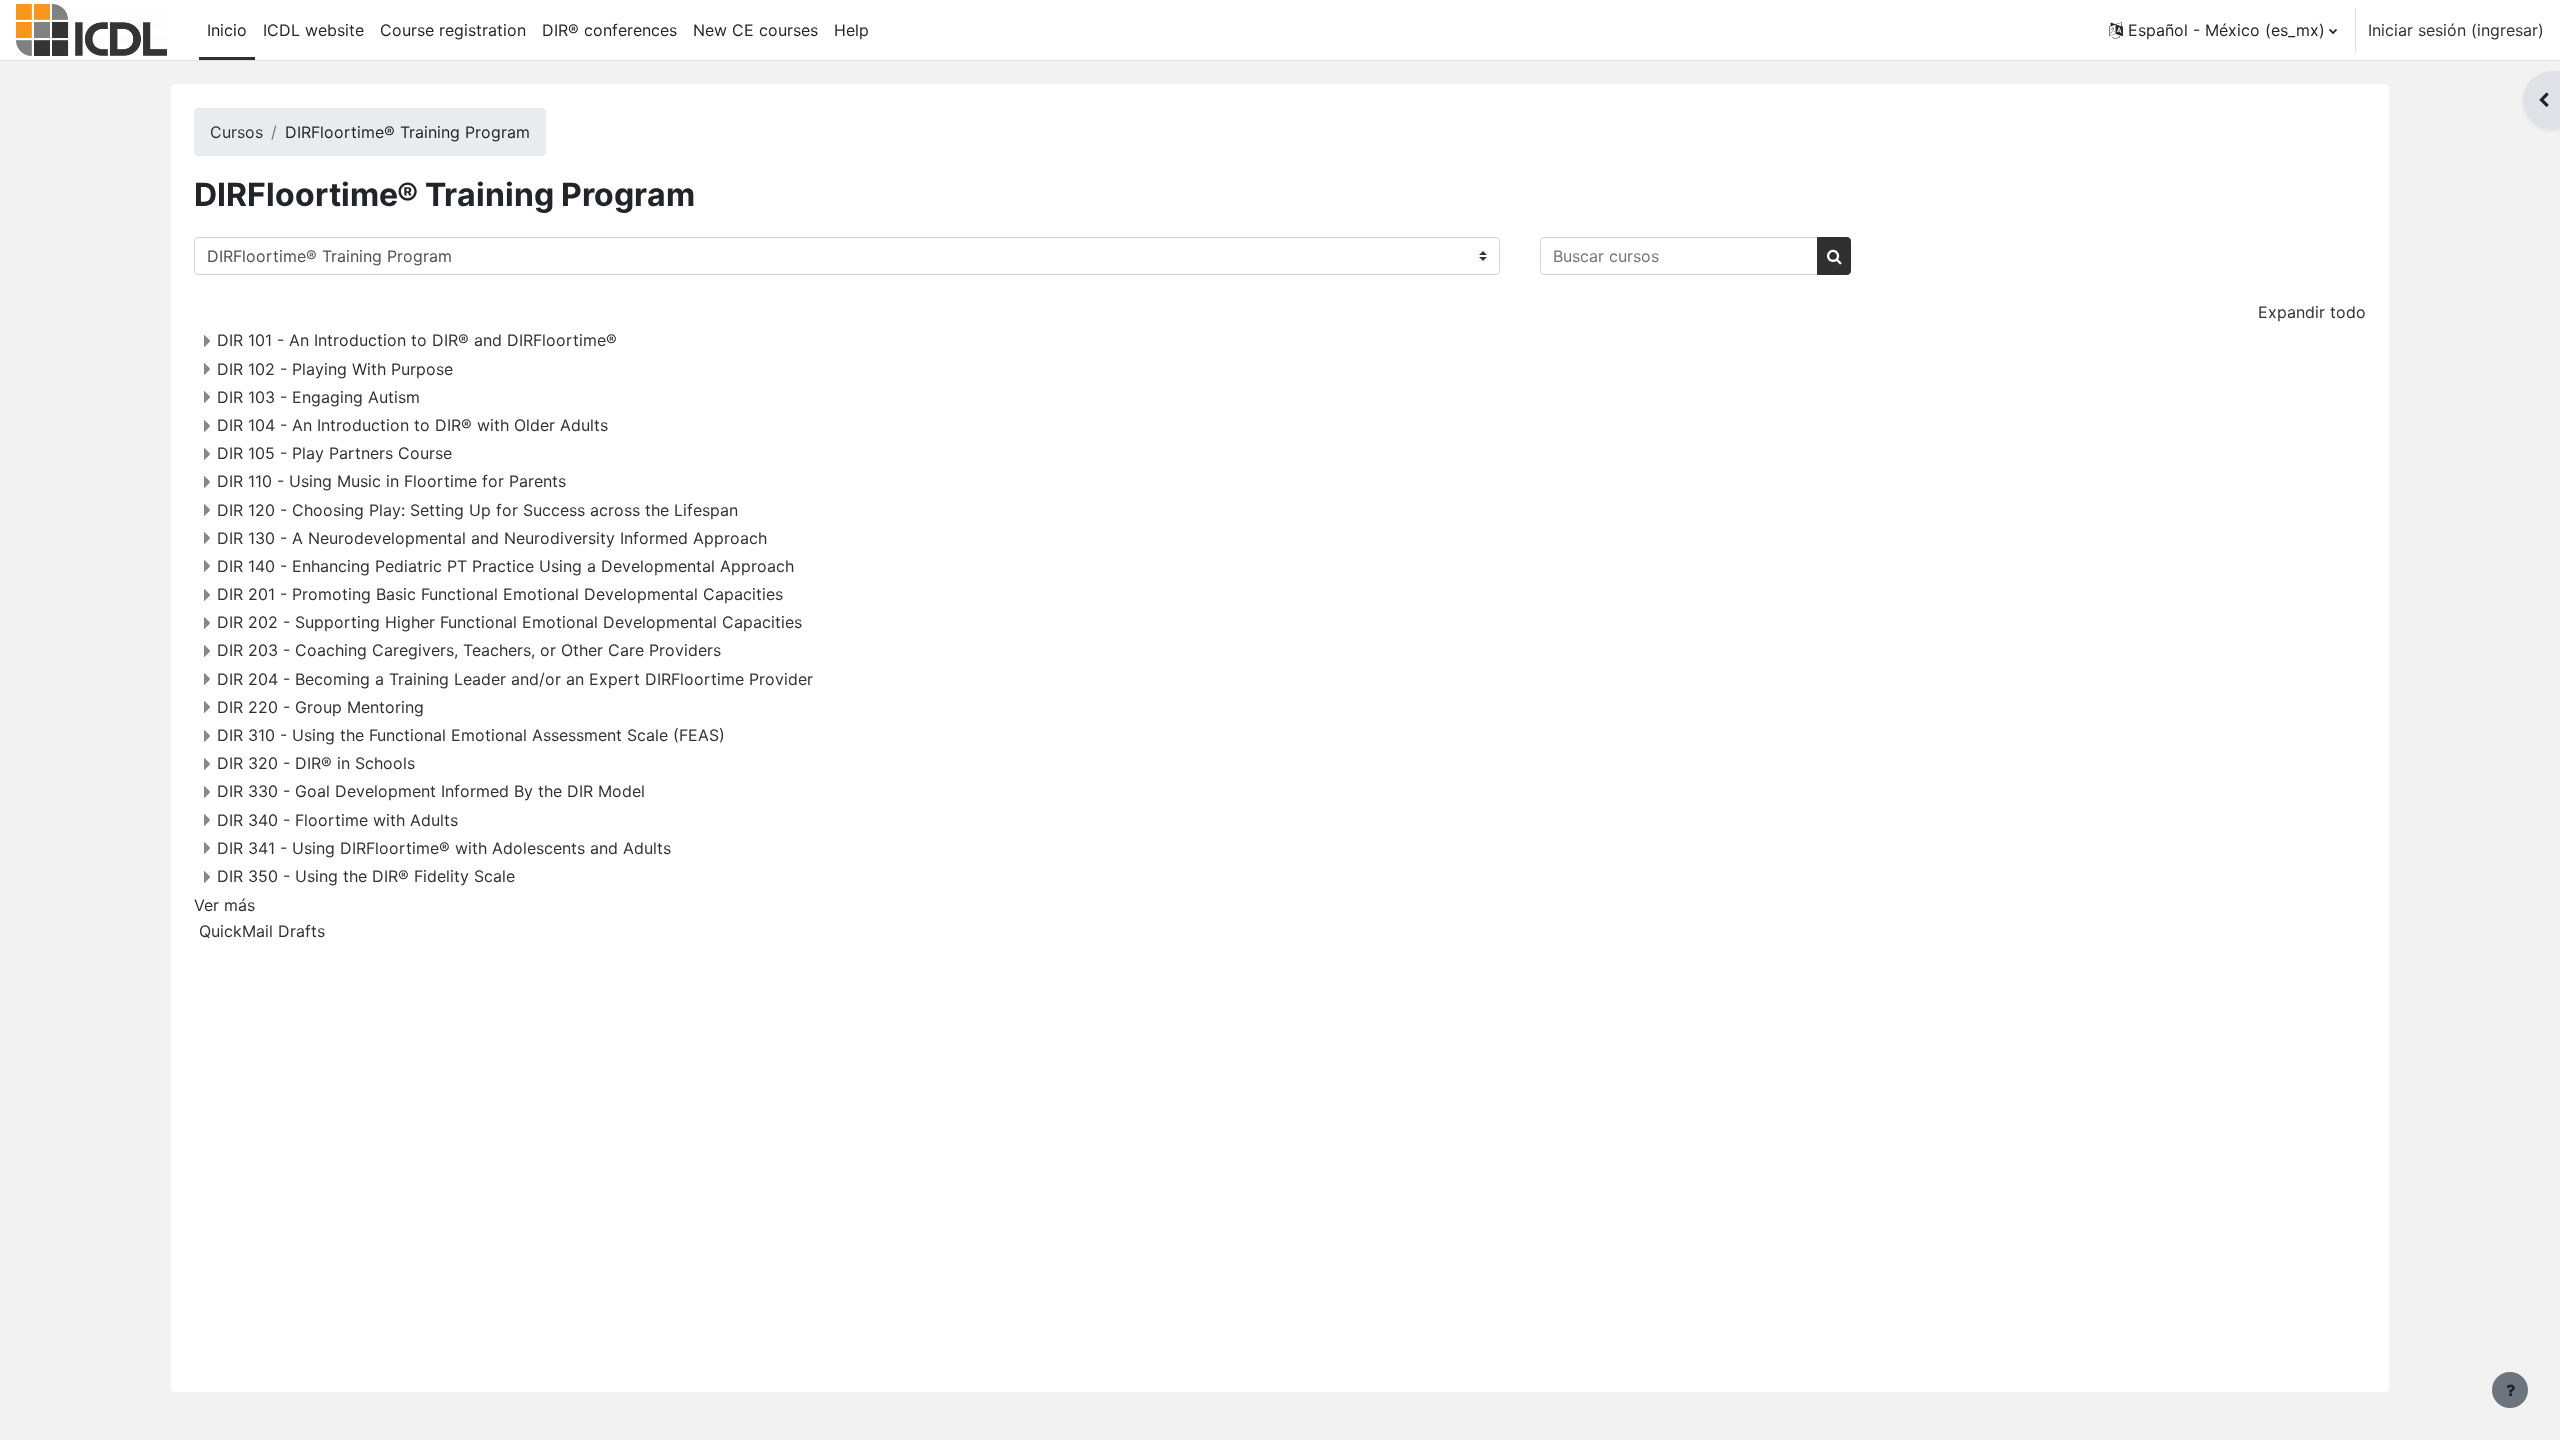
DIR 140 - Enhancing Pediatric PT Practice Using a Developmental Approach (505, 566)
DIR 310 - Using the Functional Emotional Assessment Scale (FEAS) (471, 735)
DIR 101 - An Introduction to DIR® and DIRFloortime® (417, 340)
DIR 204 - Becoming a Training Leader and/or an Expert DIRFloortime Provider (515, 679)
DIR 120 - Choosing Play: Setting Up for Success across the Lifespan (477, 510)
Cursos (236, 132)
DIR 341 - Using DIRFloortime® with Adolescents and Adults (444, 848)
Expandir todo (2312, 312)
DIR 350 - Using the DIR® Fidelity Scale (366, 876)
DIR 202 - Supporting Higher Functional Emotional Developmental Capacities (509, 622)
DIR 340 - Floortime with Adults (337, 820)
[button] (2223, 30)
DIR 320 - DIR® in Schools (316, 763)
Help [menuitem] (851, 30)
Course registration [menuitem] (453, 30)
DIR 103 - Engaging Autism (318, 397)
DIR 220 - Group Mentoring (320, 707)
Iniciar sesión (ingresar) (2456, 30)
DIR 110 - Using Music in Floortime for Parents (391, 481)
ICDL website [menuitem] (313, 30)
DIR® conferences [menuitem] (609, 30)
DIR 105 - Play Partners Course (334, 453)
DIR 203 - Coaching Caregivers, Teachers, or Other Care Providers (469, 650)
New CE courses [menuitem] (755, 30)
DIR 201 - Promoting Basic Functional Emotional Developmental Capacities (500, 594)
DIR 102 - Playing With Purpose (335, 369)
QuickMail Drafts (262, 931)
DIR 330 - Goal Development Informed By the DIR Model (431, 791)
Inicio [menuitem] (227, 30)
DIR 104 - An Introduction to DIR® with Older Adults (412, 425)
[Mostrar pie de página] (2510, 1390)
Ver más (224, 905)
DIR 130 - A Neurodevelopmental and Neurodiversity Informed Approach (492, 538)
